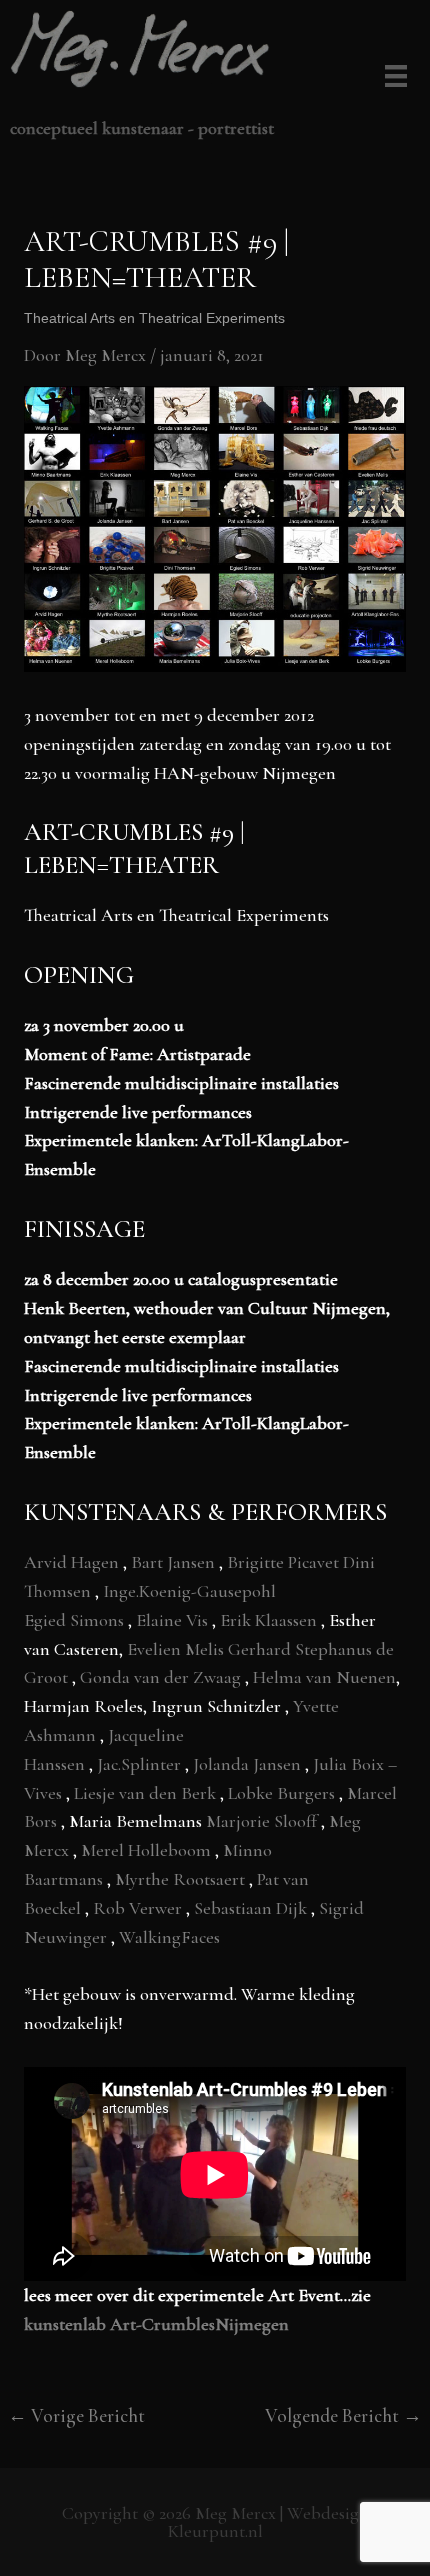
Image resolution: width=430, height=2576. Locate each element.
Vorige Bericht (76, 2415)
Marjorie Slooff (263, 1821)
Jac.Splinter (141, 1764)
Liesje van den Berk (147, 1793)
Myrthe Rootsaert (182, 1879)
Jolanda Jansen (249, 1764)
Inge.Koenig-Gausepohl (189, 1591)
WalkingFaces (169, 1937)
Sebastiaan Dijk (252, 1908)
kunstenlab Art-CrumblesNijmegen (156, 2324)
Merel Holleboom (148, 1850)
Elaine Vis (174, 1620)
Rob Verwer (139, 1908)
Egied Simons (76, 1620)
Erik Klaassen (270, 1620)
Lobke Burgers (283, 1793)
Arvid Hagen (73, 1562)
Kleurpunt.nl (215, 2531)
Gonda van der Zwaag (162, 1677)
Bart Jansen (175, 1562)
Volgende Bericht (343, 2415)
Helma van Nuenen (324, 1677)
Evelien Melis (177, 1649)
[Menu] (392, 78)
